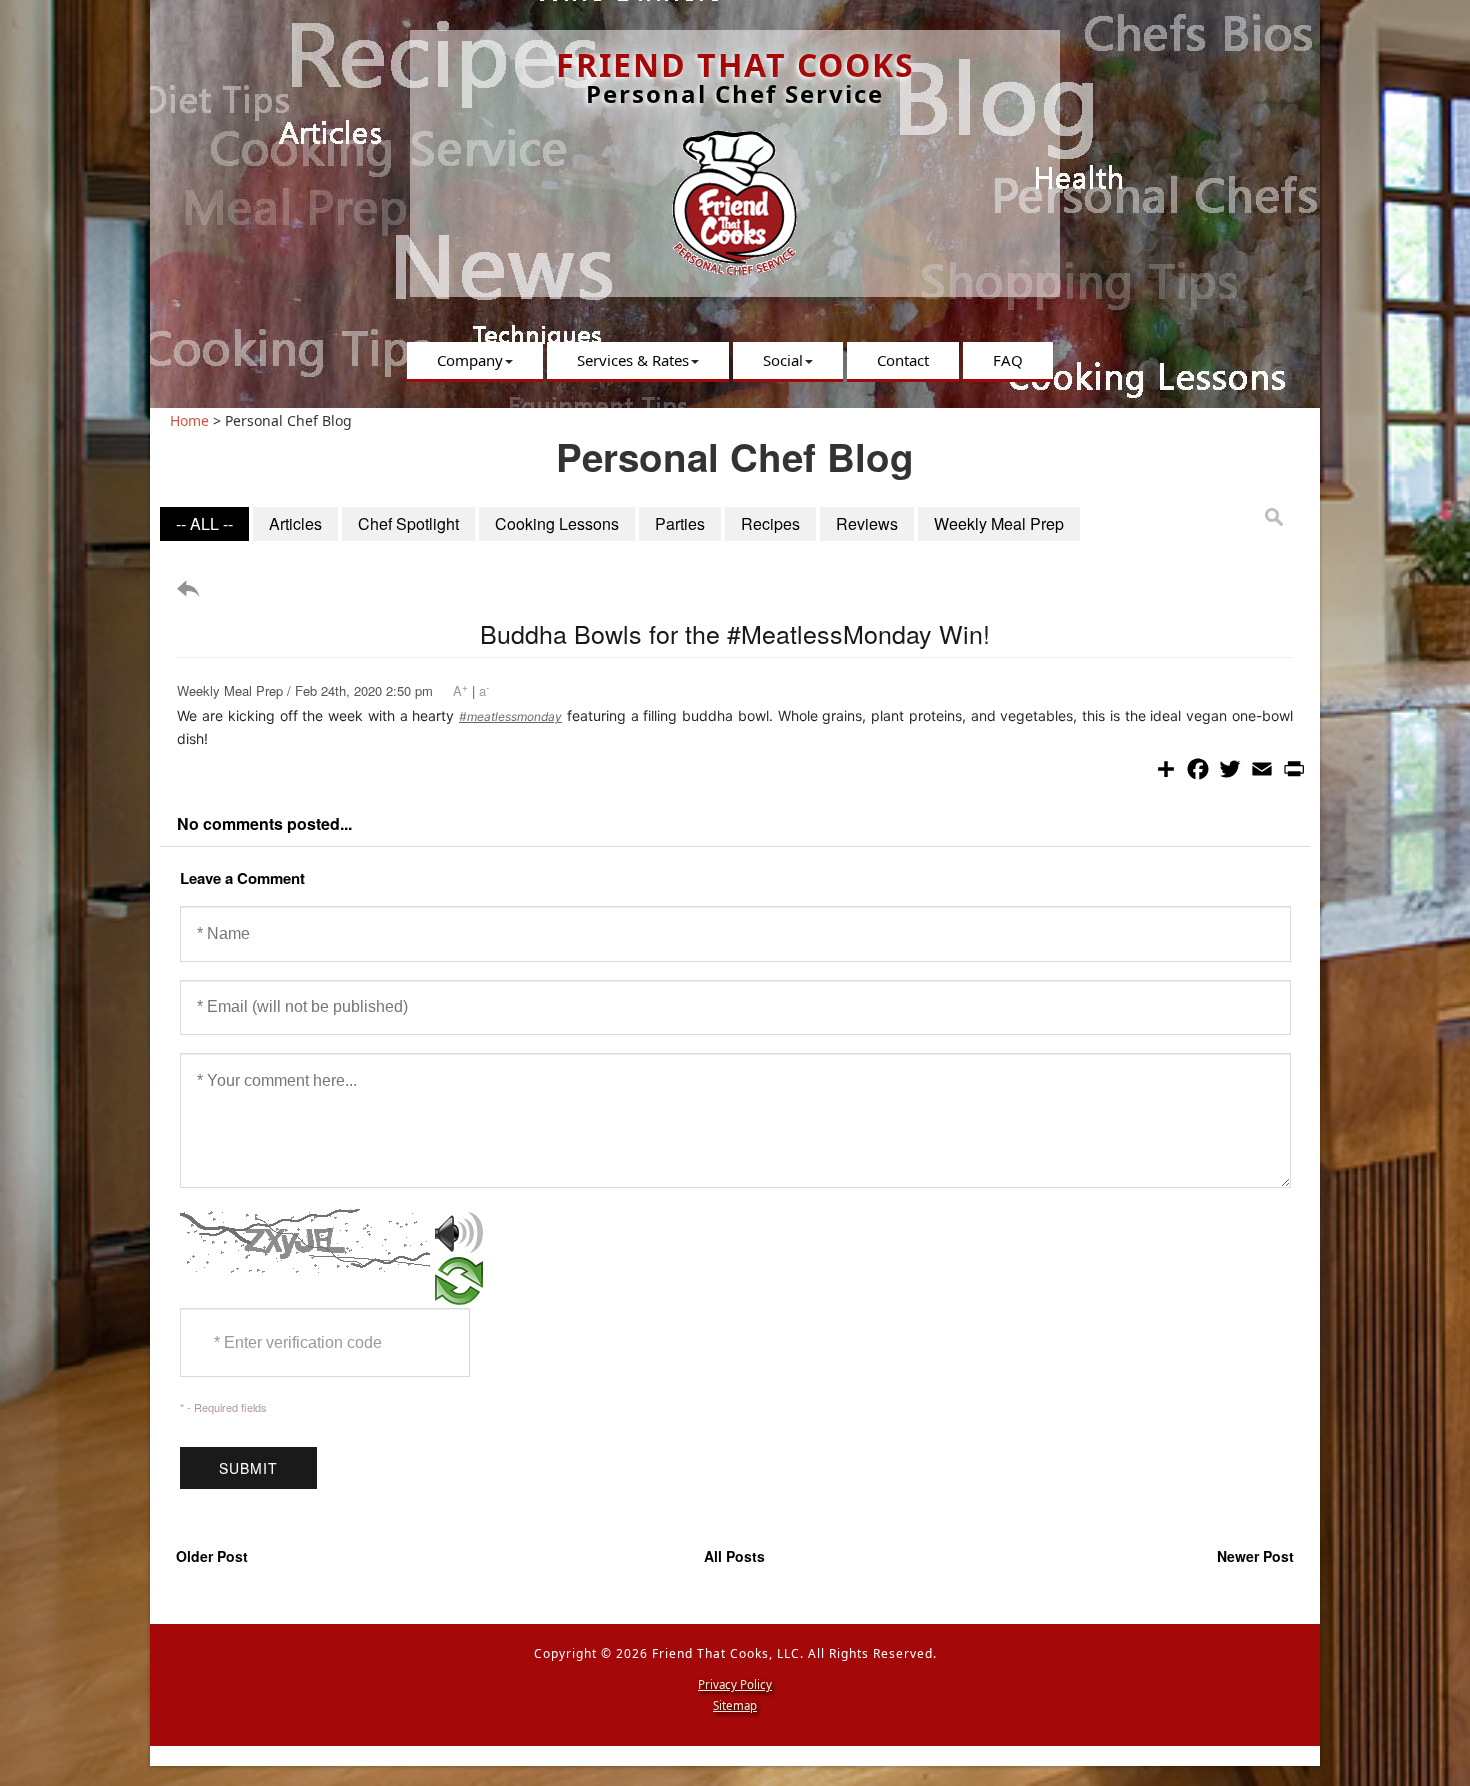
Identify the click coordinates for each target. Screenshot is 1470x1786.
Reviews (867, 523)
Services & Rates (633, 360)
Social (783, 360)
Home (189, 420)
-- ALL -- (204, 523)
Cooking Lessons (557, 523)
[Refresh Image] (459, 1294)
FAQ (1008, 360)
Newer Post (1255, 1556)
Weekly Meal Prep (999, 523)
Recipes (770, 523)
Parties (680, 523)
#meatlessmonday (510, 716)
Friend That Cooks (735, 64)
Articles (295, 523)
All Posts (734, 1556)
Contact (903, 360)
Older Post (212, 1556)
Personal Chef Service (735, 93)
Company (470, 360)
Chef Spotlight (408, 523)
